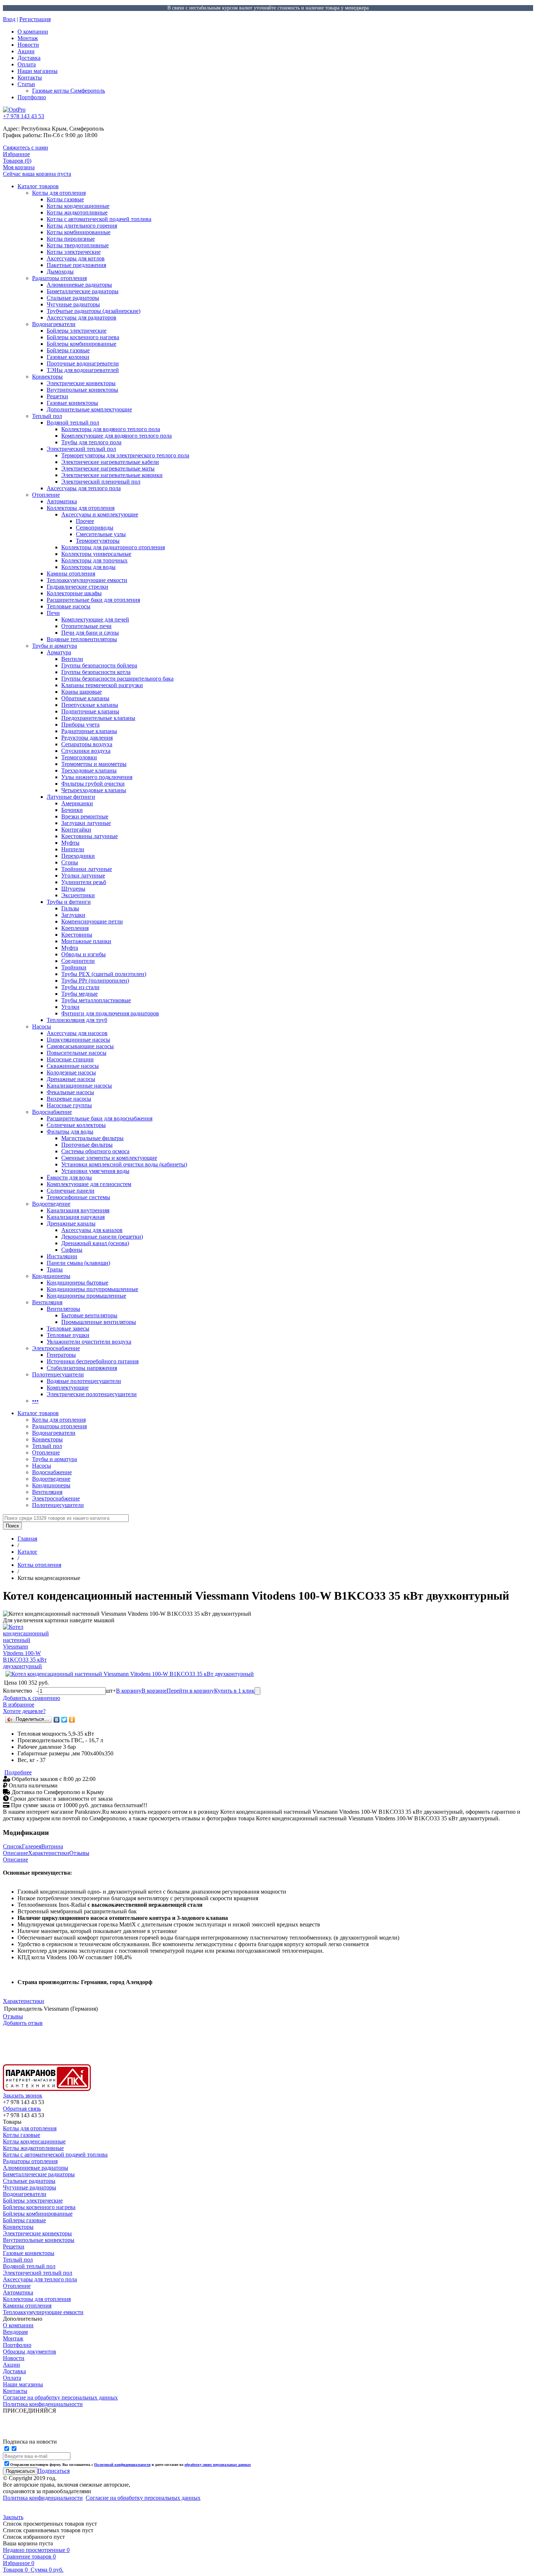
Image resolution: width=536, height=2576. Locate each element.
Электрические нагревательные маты (108, 468)
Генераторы (61, 1355)
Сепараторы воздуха (87, 744)
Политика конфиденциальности (43, 2498)
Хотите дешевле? (24, 1711)
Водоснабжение (52, 1112)
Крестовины (77, 935)
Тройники (74, 967)
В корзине (154, 1691)
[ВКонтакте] (57, 1720)
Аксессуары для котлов (76, 258)
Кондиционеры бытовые (77, 1283)
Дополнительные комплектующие (89, 409)
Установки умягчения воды (95, 1171)
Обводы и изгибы (83, 954)
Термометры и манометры (94, 764)
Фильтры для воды (70, 1132)
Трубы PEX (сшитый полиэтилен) (104, 974)
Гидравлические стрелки (77, 587)
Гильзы (70, 908)
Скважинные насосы (73, 1066)
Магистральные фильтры (92, 1138)
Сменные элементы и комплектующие (109, 1158)
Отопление (46, 495)
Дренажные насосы (71, 1079)
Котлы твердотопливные (78, 245)
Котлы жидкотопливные (77, 212)
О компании (33, 32)
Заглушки (73, 915)
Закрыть (13, 2517)
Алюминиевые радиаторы (79, 285)
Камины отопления (71, 574)
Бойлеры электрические (77, 331)
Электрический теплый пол (81, 449)
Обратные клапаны (85, 698)
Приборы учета (80, 725)
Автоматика (62, 501)
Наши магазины (38, 71)
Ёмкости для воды (69, 1177)
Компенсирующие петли (92, 921)
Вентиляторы (63, 1309)
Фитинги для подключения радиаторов (110, 1013)
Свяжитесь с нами (26, 148)
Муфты (70, 843)
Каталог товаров (38, 186)
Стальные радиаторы (73, 298)
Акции (26, 51)
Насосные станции (70, 1059)
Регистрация (35, 19)
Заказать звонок (23, 2095)
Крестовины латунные (90, 836)
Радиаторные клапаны (89, 731)
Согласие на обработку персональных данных (143, 2498)
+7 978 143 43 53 (24, 116)
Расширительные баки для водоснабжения (100, 1118)
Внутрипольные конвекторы (82, 390)
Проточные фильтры (87, 1145)
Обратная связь (22, 2109)
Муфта (70, 948)
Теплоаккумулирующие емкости (87, 580)
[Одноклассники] (72, 1720)
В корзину (129, 1691)
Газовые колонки (68, 357)
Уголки (70, 1007)
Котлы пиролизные (71, 239)
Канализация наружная (76, 1217)
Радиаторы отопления (59, 278)
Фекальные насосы (70, 1092)
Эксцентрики (78, 895)
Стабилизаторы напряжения (82, 1368)
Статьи (26, 84)
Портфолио (32, 97)
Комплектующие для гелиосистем (89, 1184)
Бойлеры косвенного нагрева (83, 337)
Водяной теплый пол (73, 423)
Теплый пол (47, 416)
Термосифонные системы (78, 1197)
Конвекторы (47, 377)
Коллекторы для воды (88, 567)
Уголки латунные (83, 876)
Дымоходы (60, 272)
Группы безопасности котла (96, 672)
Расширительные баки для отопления (93, 600)
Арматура (59, 652)
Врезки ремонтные (85, 816)
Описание (15, 1853)
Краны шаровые (81, 692)
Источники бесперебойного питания (93, 1361)
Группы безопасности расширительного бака (117, 679)
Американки (77, 803)
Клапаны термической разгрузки (102, 685)
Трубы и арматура (55, 646)
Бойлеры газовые (68, 350)
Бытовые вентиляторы (89, 1315)
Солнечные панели (71, 1191)
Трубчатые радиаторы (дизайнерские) (94, 311)
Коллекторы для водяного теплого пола (111, 429)
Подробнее (18, 1772)
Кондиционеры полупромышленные (92, 1289)
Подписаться (54, 2471)
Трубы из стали (80, 987)
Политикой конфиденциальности (122, 2465)
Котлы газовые (65, 199)
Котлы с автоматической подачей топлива (99, 219)
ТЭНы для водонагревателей (83, 370)
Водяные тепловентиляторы (82, 639)
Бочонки (72, 810)
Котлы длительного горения (82, 226)
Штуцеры (73, 889)
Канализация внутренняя (78, 1210)
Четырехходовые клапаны (94, 790)
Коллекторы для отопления (81, 508)
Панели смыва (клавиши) (78, 1263)
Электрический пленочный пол (101, 482)
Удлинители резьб (84, 882)
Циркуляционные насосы (78, 1040)
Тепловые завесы (68, 1328)
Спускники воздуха (86, 751)
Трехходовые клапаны (89, 770)
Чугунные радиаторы (73, 304)
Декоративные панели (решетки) (102, 1237)
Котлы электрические (74, 252)
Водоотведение (51, 1204)
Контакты (30, 78)
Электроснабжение (56, 1348)
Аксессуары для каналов (92, 1230)
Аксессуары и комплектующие (100, 514)
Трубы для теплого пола (91, 442)
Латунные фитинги (71, 797)
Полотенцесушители (58, 1374)
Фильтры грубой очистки (93, 784)
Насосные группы (69, 1105)
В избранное (19, 1705)
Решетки (57, 396)
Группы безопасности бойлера (99, 665)
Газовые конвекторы (72, 403)
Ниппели (73, 849)
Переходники (78, 856)
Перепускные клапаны (90, 705)
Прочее (85, 521)
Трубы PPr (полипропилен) (95, 981)
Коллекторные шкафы (74, 593)
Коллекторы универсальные (96, 554)
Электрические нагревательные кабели (110, 462)
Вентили (72, 659)
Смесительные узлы (101, 534)
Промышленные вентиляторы (99, 1322)
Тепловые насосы (69, 606)
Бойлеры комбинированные (81, 344)
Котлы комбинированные (79, 232)
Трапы (55, 1269)
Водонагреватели (54, 324)
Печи (53, 613)
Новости (28, 45)
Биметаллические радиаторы (83, 291)
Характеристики (49, 1853)
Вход (9, 19)
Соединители (78, 961)
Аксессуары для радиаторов (81, 317)
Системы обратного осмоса (95, 1151)
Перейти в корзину (190, 1691)
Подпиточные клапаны (90, 711)
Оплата (27, 64)
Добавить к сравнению (32, 1698)
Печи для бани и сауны (90, 633)
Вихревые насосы (69, 1099)
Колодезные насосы (71, 1072)
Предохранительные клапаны (98, 718)
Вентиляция (47, 1302)
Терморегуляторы (98, 541)
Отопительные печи (86, 626)
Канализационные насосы (79, 1086)
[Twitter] (64, 1720)
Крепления (75, 928)
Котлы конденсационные (78, 206)
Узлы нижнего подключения (97, 777)
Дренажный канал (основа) (95, 1243)
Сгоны (70, 862)
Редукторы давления (87, 738)
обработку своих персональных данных (218, 2465)
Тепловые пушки (68, 1335)
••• (35, 1401)
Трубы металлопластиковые (96, 1000)
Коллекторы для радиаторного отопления (113, 547)
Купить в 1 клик (234, 1691)
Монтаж (28, 38)
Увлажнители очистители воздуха (89, 1342)
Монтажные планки (86, 941)
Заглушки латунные (86, 823)
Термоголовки (79, 757)
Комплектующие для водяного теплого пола (116, 436)
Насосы (42, 1026)
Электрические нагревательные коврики (112, 475)
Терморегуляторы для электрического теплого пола (125, 455)
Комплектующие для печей (95, 619)
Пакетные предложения (76, 265)
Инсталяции (62, 1256)
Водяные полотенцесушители (84, 1381)
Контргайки (76, 830)
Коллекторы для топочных (94, 560)
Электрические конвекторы (81, 383)
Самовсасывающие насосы (80, 1046)
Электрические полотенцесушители (92, 1394)
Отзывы (79, 1853)
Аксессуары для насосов (77, 1033)
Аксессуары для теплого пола (84, 488)
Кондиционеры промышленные (86, 1296)
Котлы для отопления (59, 193)
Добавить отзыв (23, 2023)
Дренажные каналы (71, 1223)
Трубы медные (79, 994)
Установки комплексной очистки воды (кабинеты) (124, 1164)
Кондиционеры (51, 1276)
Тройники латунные (87, 869)
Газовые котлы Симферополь (69, 91)
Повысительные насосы (77, 1053)
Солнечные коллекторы (76, 1125)
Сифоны (72, 1250)
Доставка (29, 58)
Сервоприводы (95, 528)
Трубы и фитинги (69, 902)
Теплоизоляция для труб (77, 1020)
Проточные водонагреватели (83, 363)
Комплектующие (68, 1388)
